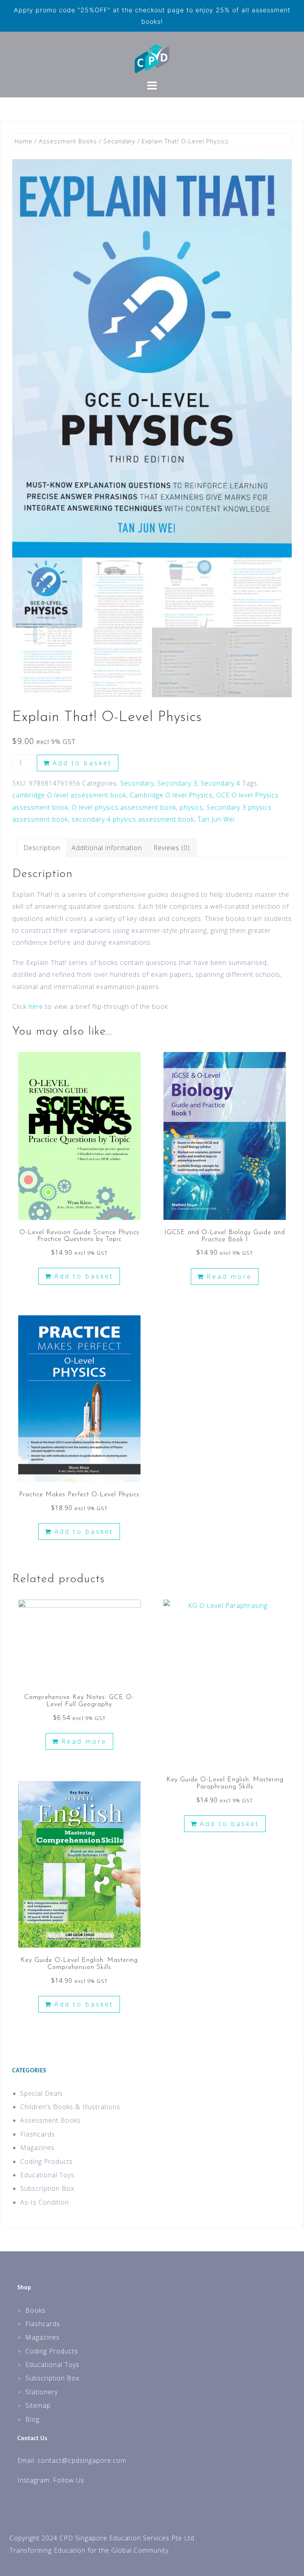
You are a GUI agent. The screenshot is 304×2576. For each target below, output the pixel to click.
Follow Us (69, 2480)
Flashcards (38, 2134)
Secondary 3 (177, 783)
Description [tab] (42, 848)
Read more (229, 1277)
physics (191, 807)
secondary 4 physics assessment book (133, 819)
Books (35, 2310)
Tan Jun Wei (216, 819)
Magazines (37, 2148)
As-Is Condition (45, 2202)
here (36, 1006)
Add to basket (82, 763)
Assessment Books (68, 141)
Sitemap (38, 2405)
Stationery (42, 2392)
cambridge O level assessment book (69, 795)
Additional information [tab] (107, 848)
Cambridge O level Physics (171, 795)
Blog (32, 2419)
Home (24, 141)
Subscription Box (47, 2188)
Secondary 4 (220, 783)
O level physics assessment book (124, 807)
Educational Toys (47, 2175)
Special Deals (42, 2093)
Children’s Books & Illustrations (70, 2107)
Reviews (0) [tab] (172, 848)
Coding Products (47, 2161)
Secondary (119, 141)
